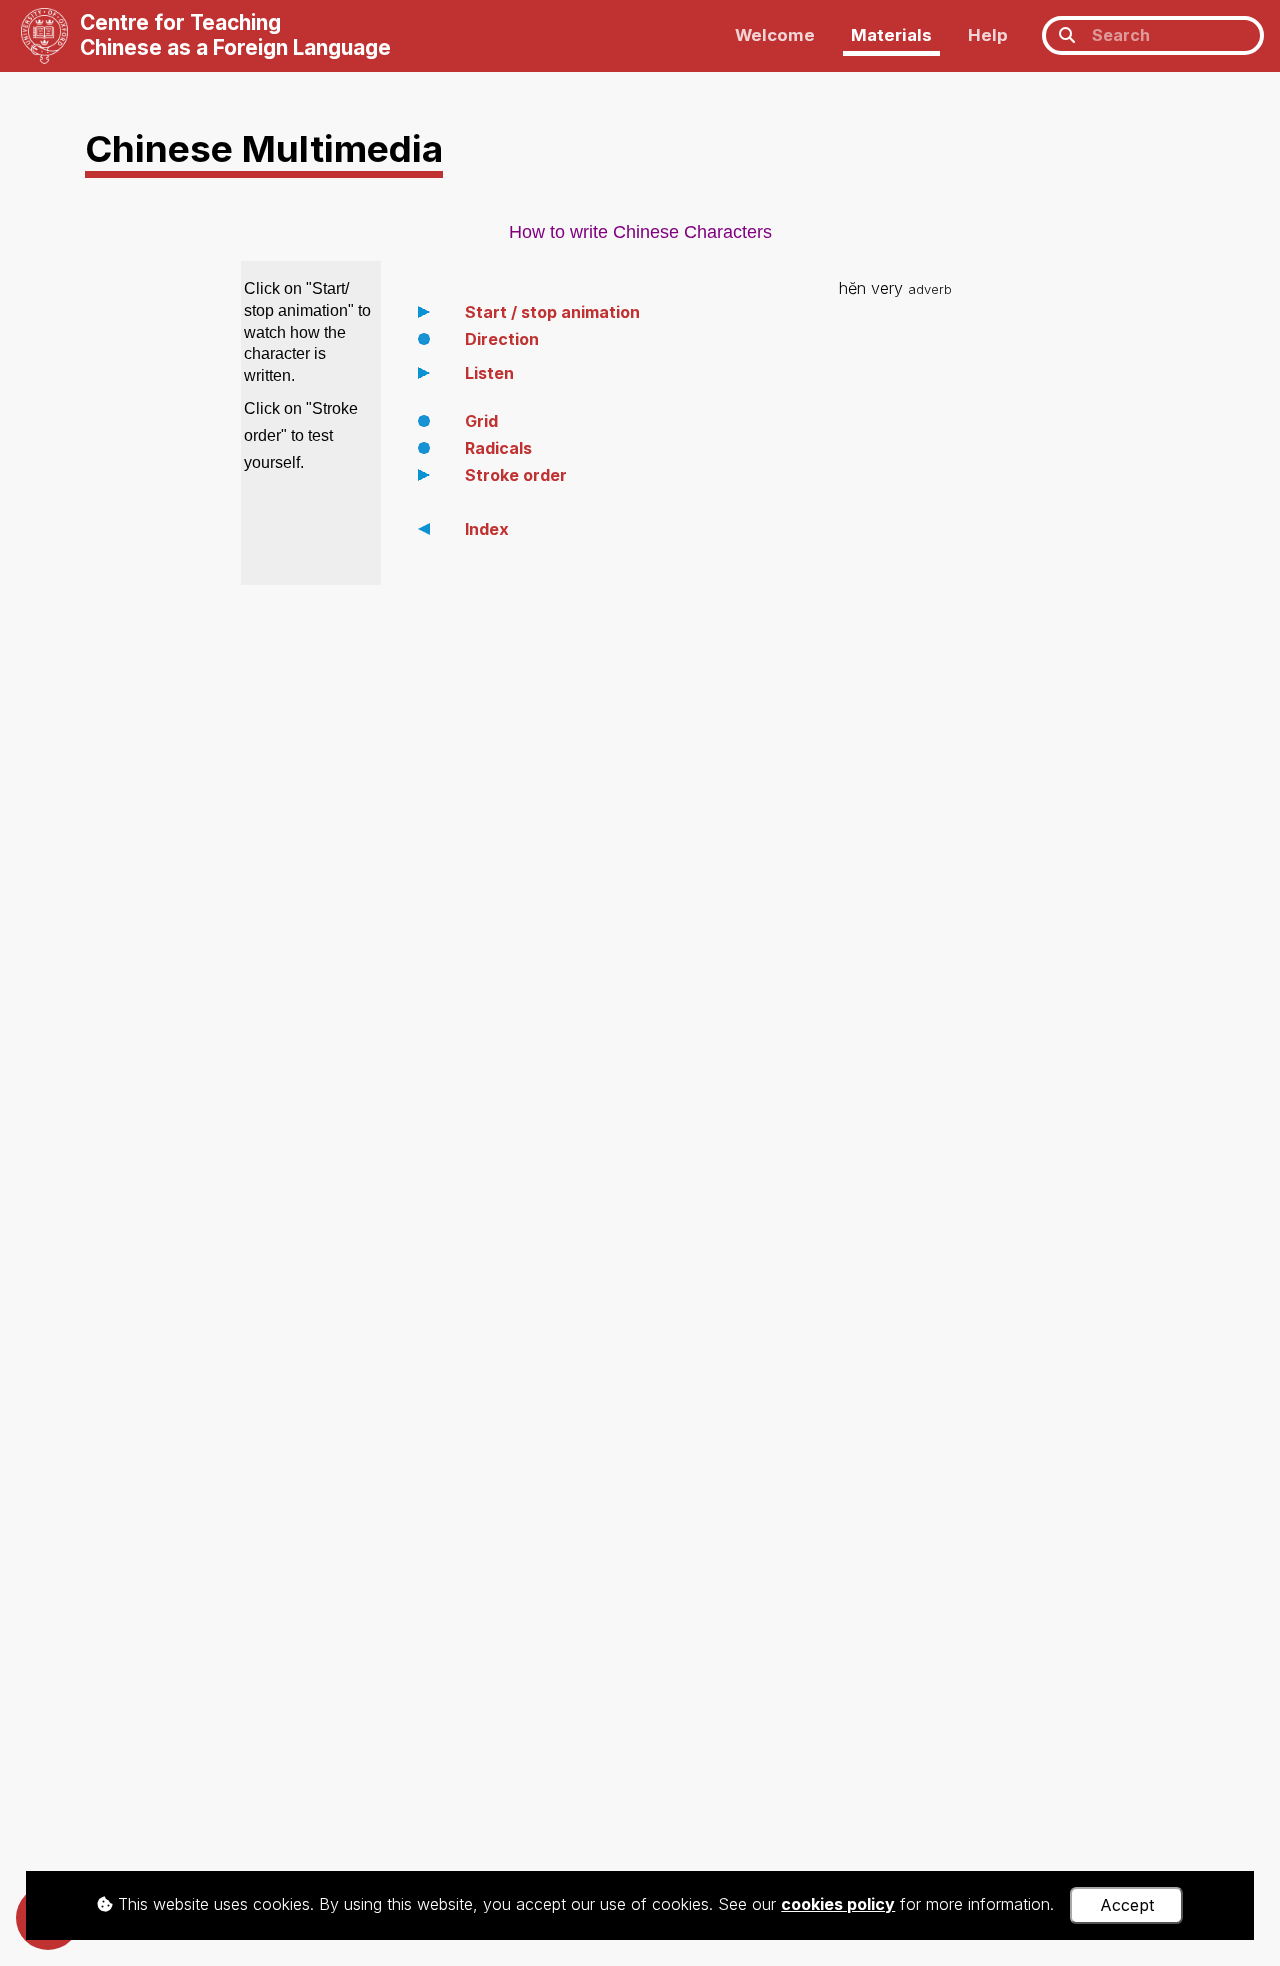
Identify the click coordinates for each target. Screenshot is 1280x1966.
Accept (1127, 1905)
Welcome (775, 35)
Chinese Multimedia (264, 148)
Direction (502, 339)
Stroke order (516, 475)
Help (988, 35)
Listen (489, 373)
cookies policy (838, 1904)
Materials (891, 35)
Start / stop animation (552, 312)
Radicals (498, 448)
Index (487, 529)
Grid (481, 421)
